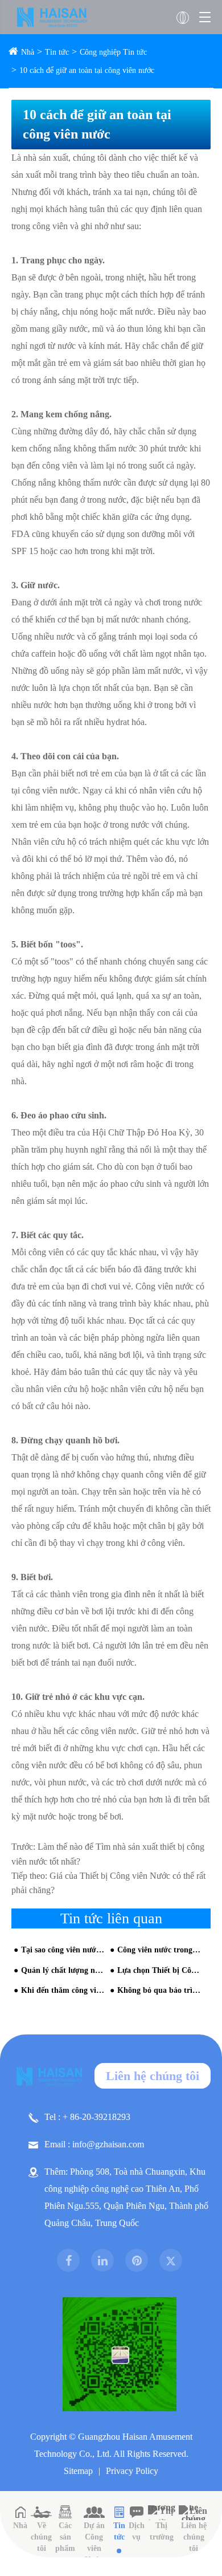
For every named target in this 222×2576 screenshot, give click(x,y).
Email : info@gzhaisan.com (94, 2144)
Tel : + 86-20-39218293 (87, 2117)
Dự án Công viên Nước (94, 2543)
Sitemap (78, 2471)
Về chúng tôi (41, 2537)
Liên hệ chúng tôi (153, 2076)
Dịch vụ (137, 2531)
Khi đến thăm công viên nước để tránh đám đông (63, 1990)
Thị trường (162, 2531)
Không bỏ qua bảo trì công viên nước (159, 1990)
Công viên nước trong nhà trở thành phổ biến (159, 1950)
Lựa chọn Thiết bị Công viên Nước (159, 1970)
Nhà (28, 52)
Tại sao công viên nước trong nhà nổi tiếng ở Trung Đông (63, 1950)
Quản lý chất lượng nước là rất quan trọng (63, 1970)
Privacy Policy (132, 2471)
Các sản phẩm (65, 2537)
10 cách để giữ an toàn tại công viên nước (87, 70)
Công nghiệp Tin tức (113, 52)
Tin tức (57, 52)
